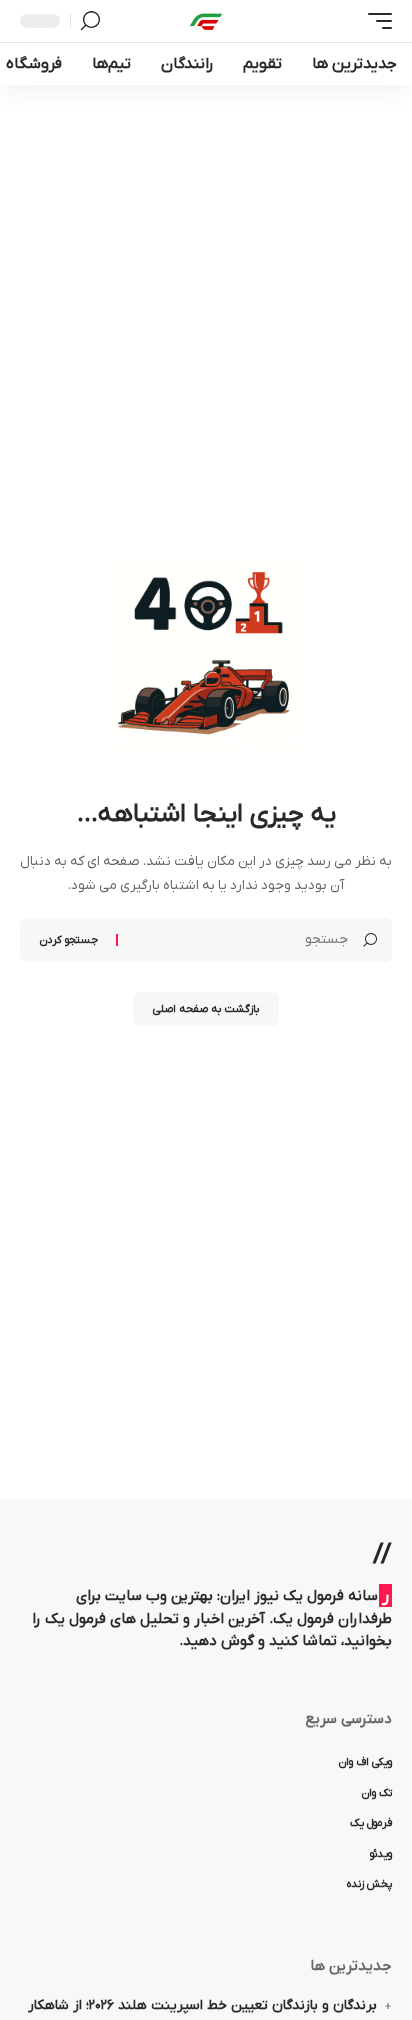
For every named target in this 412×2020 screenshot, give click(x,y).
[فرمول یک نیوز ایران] (206, 21)
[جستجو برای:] (240, 940)
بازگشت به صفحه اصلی (206, 1009)
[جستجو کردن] (90, 21)
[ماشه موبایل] (375, 21)
